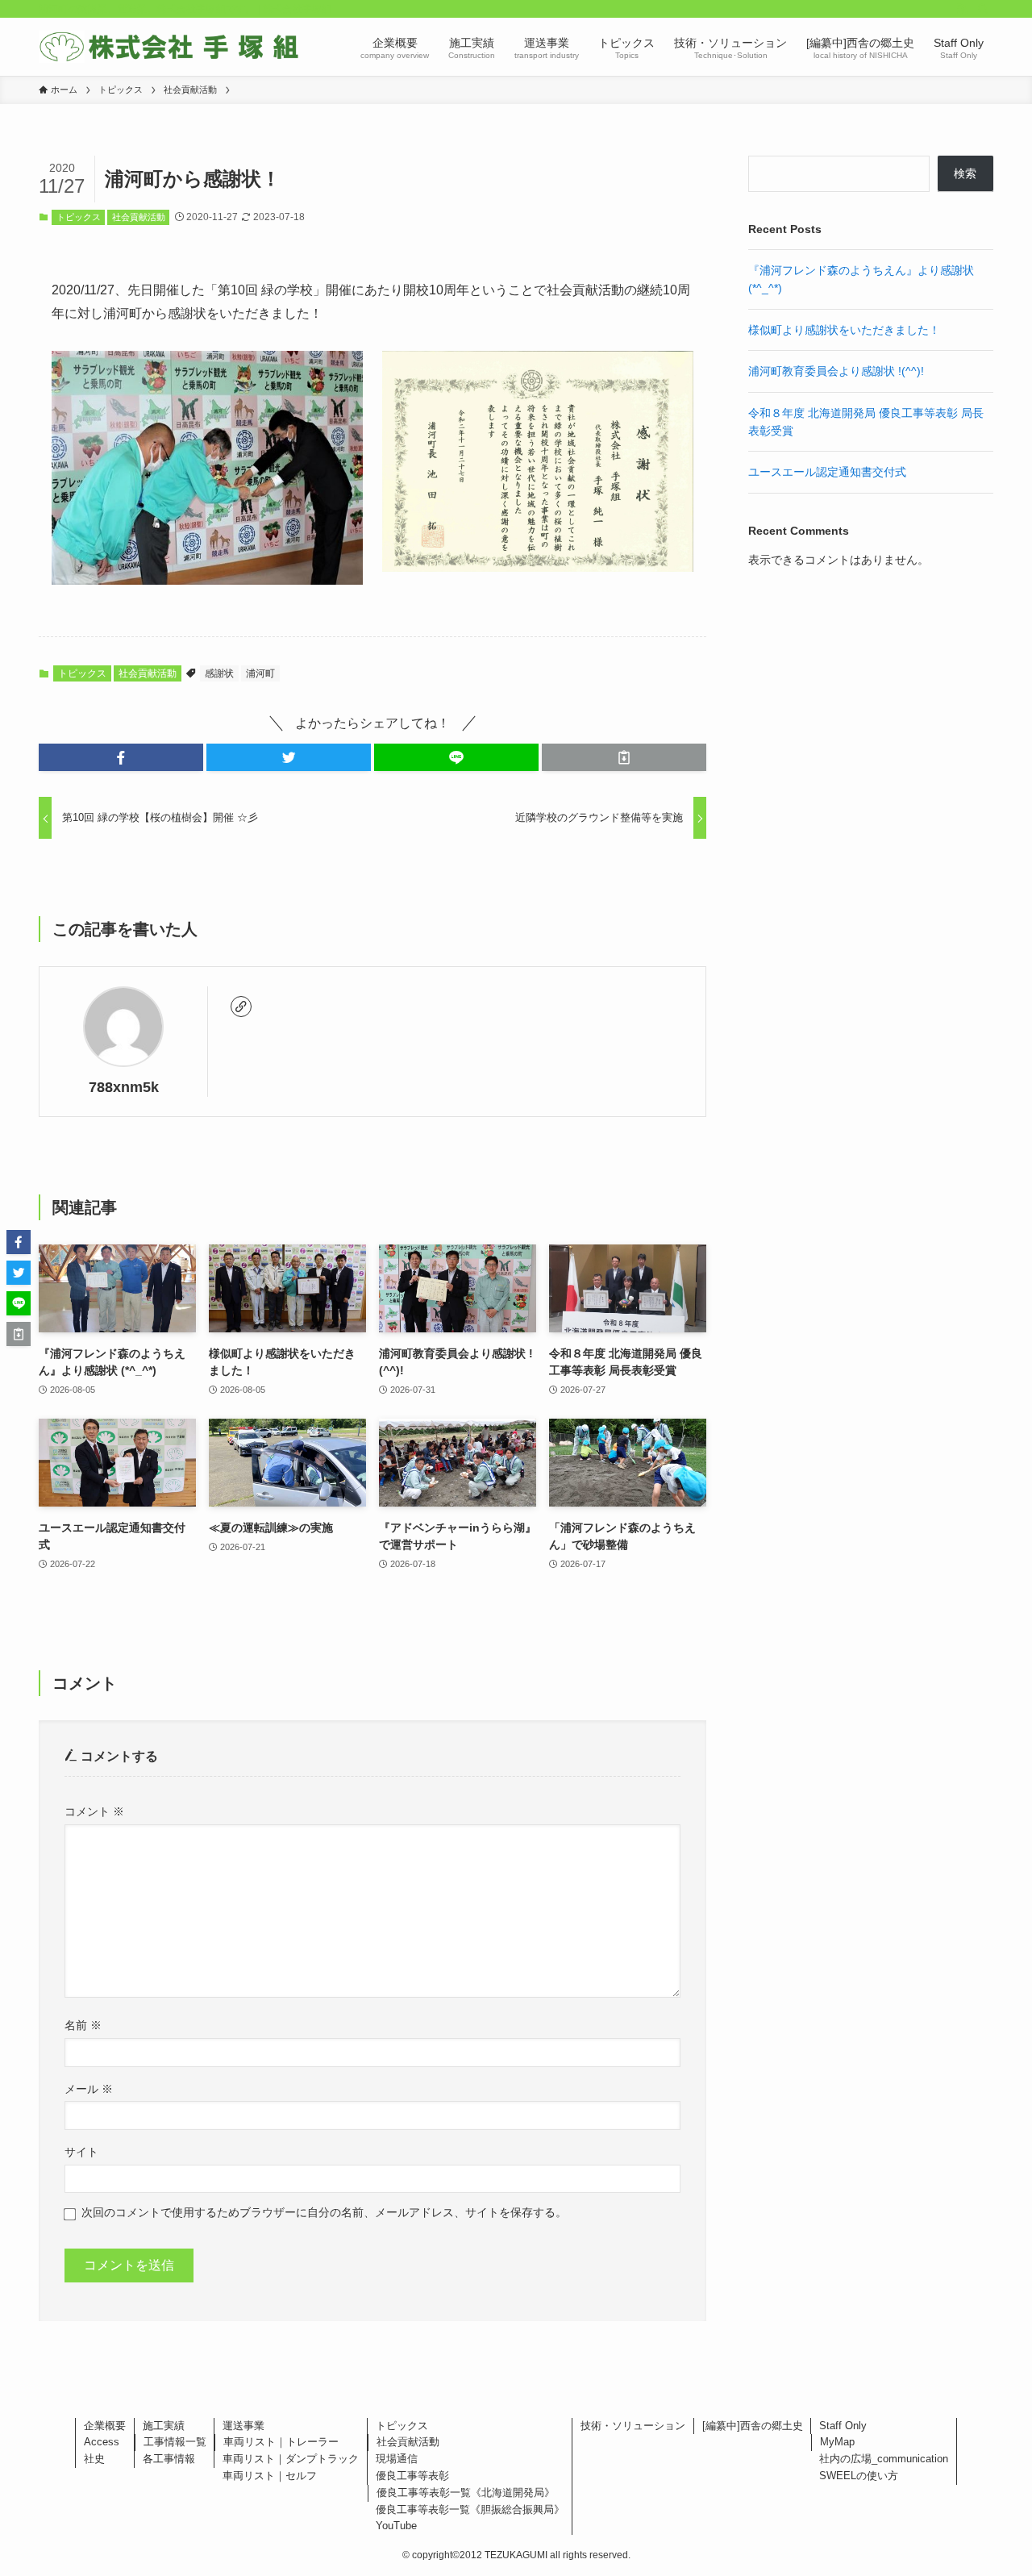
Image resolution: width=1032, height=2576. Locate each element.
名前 (83, 2025)
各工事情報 (169, 2459)
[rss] (962, 9)
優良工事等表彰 (412, 2476)
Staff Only (843, 2426)
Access (102, 2442)
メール (89, 2089)
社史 (94, 2459)
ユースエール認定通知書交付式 (827, 472)
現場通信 (397, 2459)
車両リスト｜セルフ (270, 2476)
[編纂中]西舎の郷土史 (753, 2426)
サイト (81, 2152)
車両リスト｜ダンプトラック (291, 2459)
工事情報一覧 (175, 2442)
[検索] (983, 9)
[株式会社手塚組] (169, 47)
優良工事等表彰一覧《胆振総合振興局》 (470, 2509)
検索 (965, 173)
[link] (241, 1007)
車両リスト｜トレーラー (281, 2442)
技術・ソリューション (633, 2426)
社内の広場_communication (884, 2459)
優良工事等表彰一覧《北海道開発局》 (466, 2493)
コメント (94, 1811)
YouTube (396, 2526)
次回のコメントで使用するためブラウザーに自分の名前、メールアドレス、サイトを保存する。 (324, 2212)
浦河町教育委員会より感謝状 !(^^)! (836, 371)
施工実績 (164, 2426)
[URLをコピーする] (624, 757)
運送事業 (243, 2426)
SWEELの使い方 (859, 2476)
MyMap (837, 2442)
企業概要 (105, 2426)
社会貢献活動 (139, 217)
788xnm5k (124, 1087)
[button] (121, 757)
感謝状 (219, 673)
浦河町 (260, 673)
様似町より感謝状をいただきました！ (844, 330)
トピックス (79, 217)
